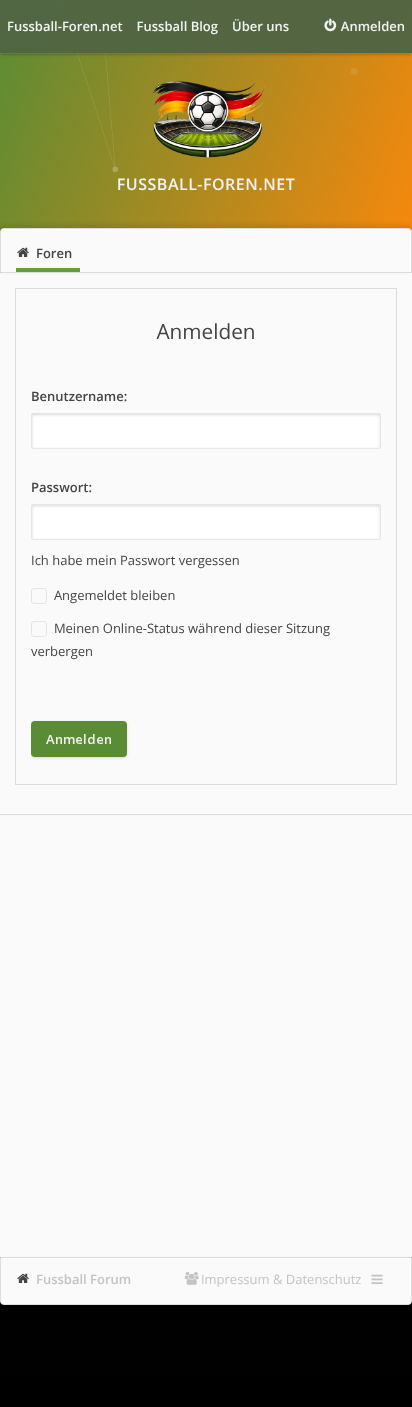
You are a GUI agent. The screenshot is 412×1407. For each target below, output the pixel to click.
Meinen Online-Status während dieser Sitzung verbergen (180, 639)
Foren (54, 253)
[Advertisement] (206, 1036)
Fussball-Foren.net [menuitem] (65, 26)
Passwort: (61, 487)
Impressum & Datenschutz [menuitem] (281, 1279)
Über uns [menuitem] (260, 26)
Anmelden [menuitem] (373, 26)
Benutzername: (79, 396)
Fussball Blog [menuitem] (177, 26)
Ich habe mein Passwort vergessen (135, 560)
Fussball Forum (83, 1279)
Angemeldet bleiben (113, 595)
